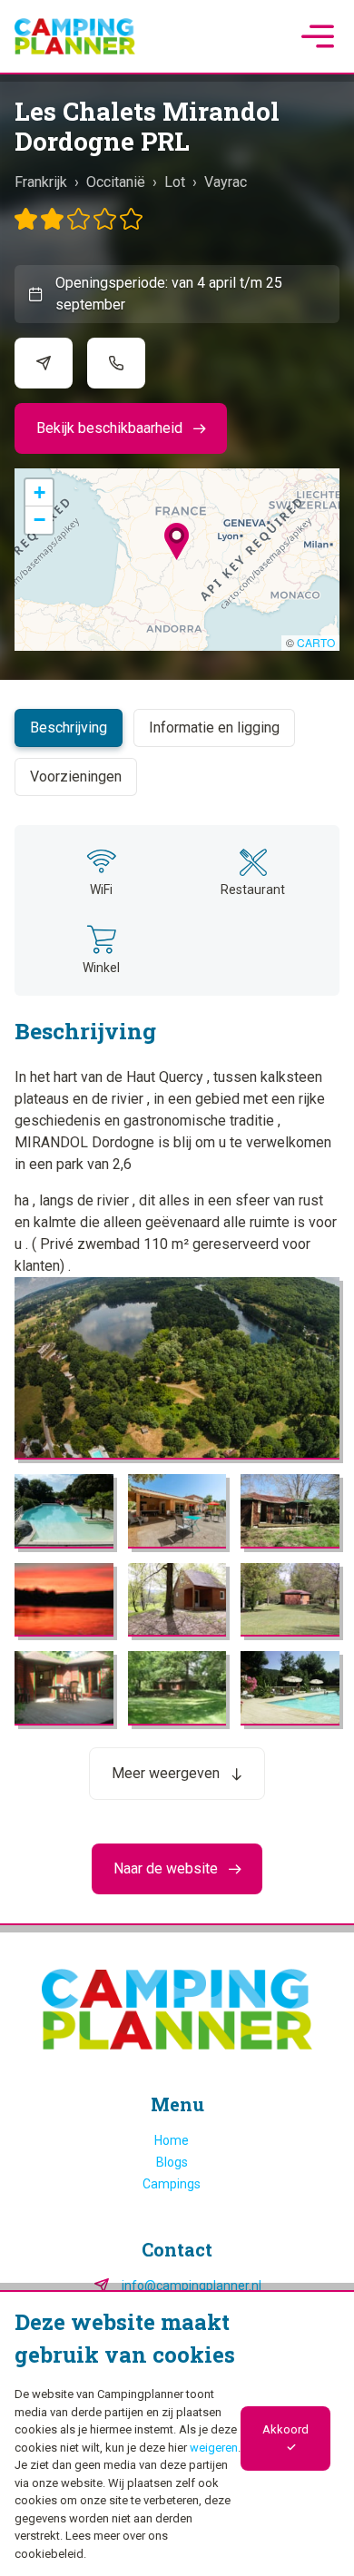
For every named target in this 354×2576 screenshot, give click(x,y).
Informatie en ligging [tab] (214, 728)
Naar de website (166, 1868)
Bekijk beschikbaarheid (109, 428)
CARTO (316, 642)
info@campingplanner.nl (192, 2286)
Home (172, 2140)
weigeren (214, 2448)
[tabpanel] (177, 1312)
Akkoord (285, 2429)
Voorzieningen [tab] (76, 777)
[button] (177, 541)
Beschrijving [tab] (69, 728)
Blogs (172, 2162)
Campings (172, 2184)
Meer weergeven (166, 1773)
